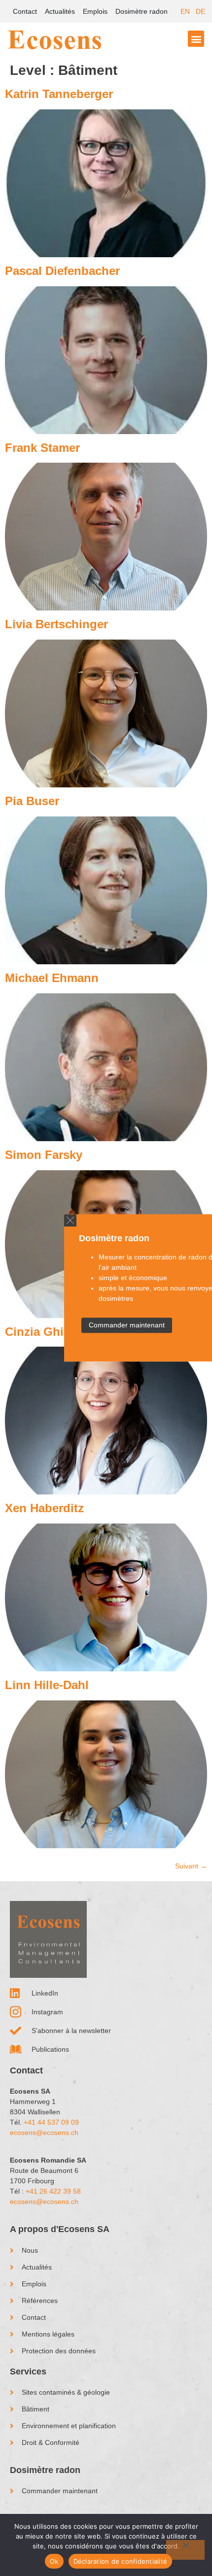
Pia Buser (32, 801)
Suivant (191, 1866)
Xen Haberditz (44, 1508)
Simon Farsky (44, 1155)
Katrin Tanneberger (59, 94)
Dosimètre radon (141, 11)
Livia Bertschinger (56, 624)
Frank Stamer (42, 448)
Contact (25, 11)
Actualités (60, 11)
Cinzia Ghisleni (48, 1332)
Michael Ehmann (52, 978)
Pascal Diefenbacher (62, 271)
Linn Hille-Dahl (47, 1685)
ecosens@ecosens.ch (44, 2133)
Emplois (95, 11)
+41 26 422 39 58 (53, 2191)
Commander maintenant (127, 1325)
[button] (70, 1220)
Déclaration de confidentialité (121, 2561)
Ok (54, 2561)
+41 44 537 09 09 (51, 2122)
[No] (185, 2550)
